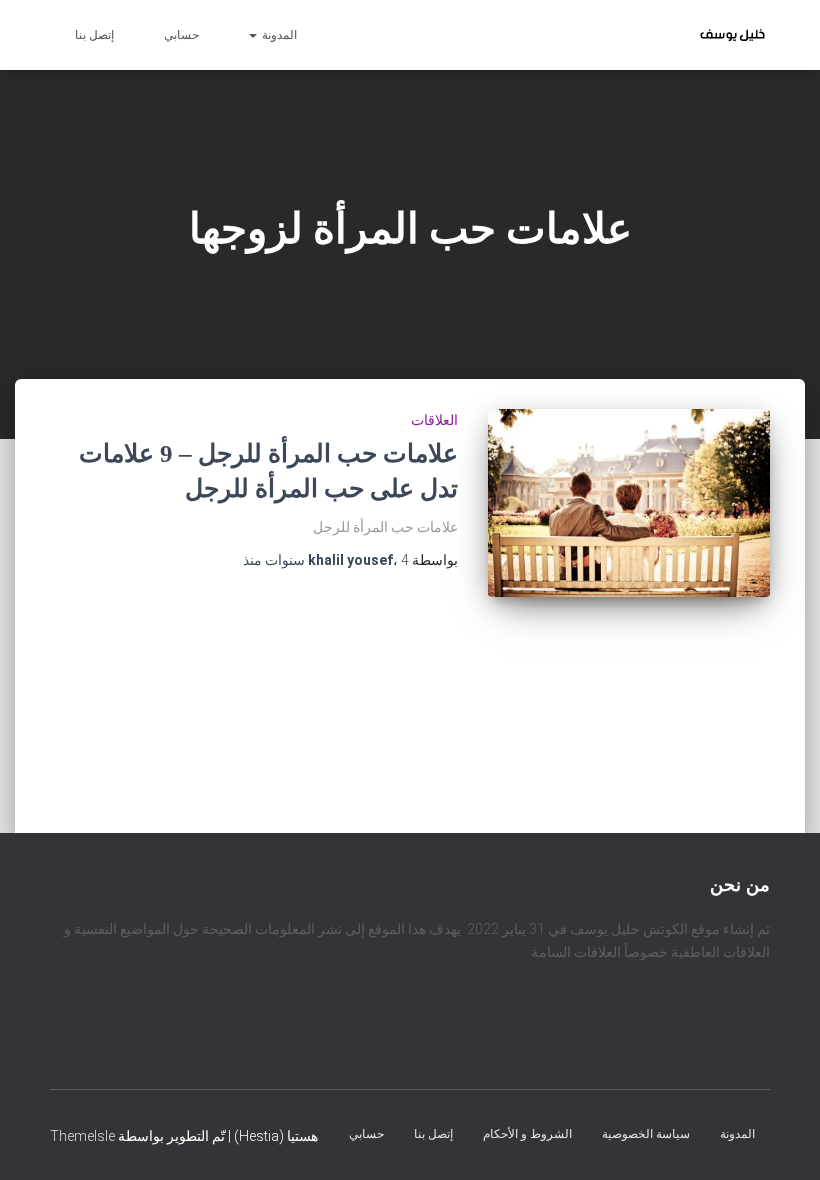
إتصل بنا (94, 35)
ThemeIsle (82, 1135)
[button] (254, 35)
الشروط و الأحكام (527, 1133)
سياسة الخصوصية (646, 1133)
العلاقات (434, 420)
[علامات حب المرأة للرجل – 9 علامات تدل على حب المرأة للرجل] (629, 503)
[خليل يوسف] (732, 35)
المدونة (278, 35)
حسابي (181, 35)
